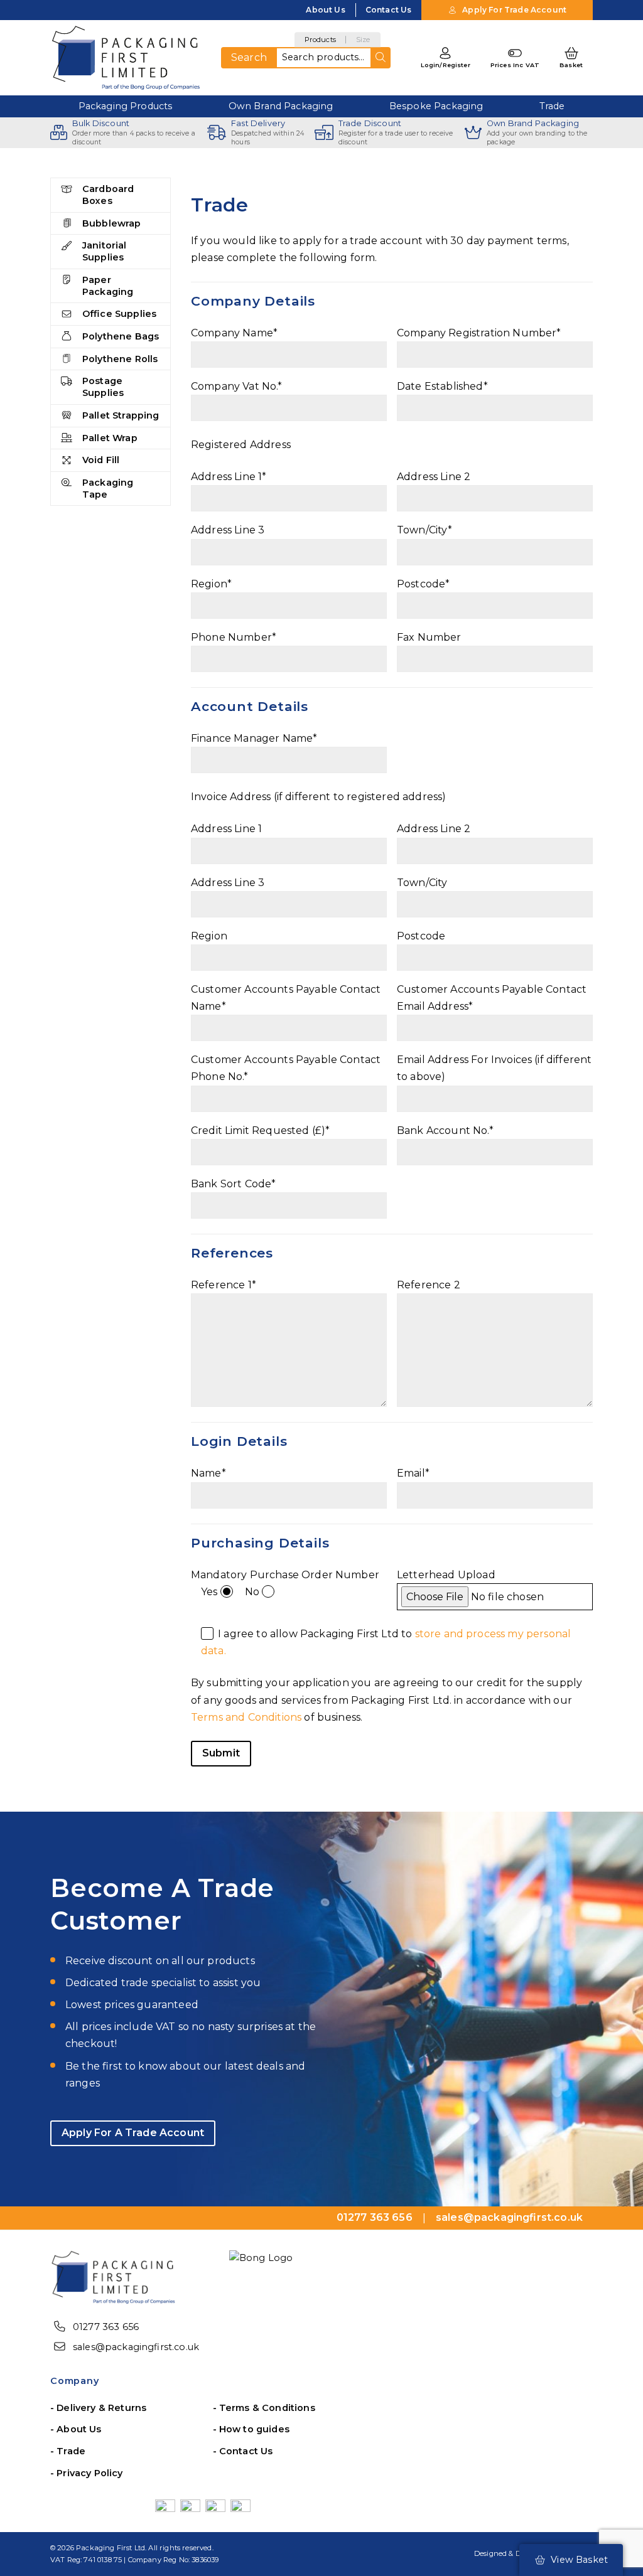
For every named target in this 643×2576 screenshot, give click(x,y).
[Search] (381, 58)
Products (320, 40)
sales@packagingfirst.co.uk (136, 2347)
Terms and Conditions (246, 1717)
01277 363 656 (106, 2327)
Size (363, 40)
